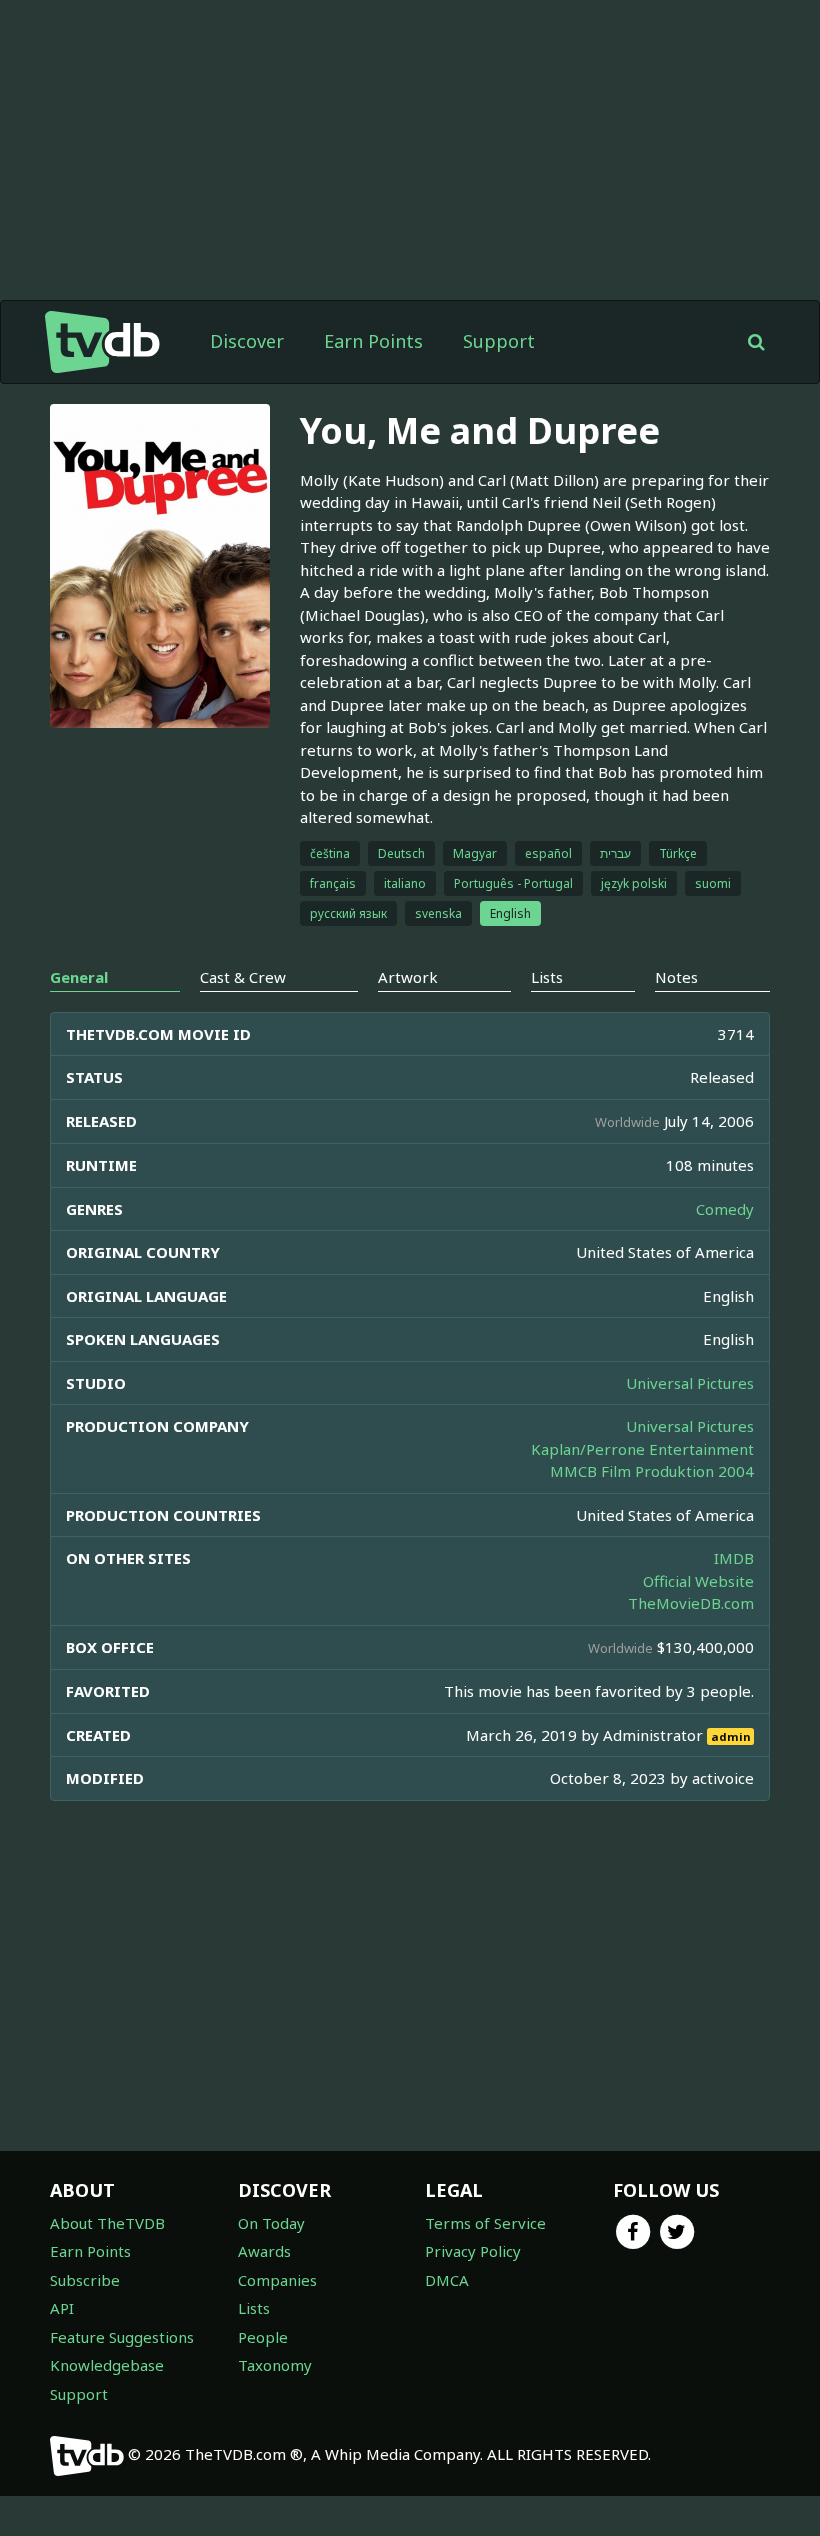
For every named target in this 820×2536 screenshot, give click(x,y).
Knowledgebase (107, 2365)
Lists (254, 2308)
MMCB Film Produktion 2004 (652, 1471)
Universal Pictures (690, 1383)
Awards (264, 2251)
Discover (247, 341)
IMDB (734, 1558)
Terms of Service (485, 2223)
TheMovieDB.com (691, 1603)
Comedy (725, 1209)
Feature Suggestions (122, 2337)
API (62, 2308)
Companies (277, 2280)
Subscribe (85, 2280)
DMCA (447, 2280)
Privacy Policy (473, 2251)
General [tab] (79, 977)
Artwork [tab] (408, 977)
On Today (271, 2223)
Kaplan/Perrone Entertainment (642, 1449)
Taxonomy (275, 2365)
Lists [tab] (547, 977)
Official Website (698, 1581)
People (263, 2337)
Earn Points (373, 341)
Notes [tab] (676, 977)
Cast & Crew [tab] (243, 977)
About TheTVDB (107, 2223)
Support (499, 341)
